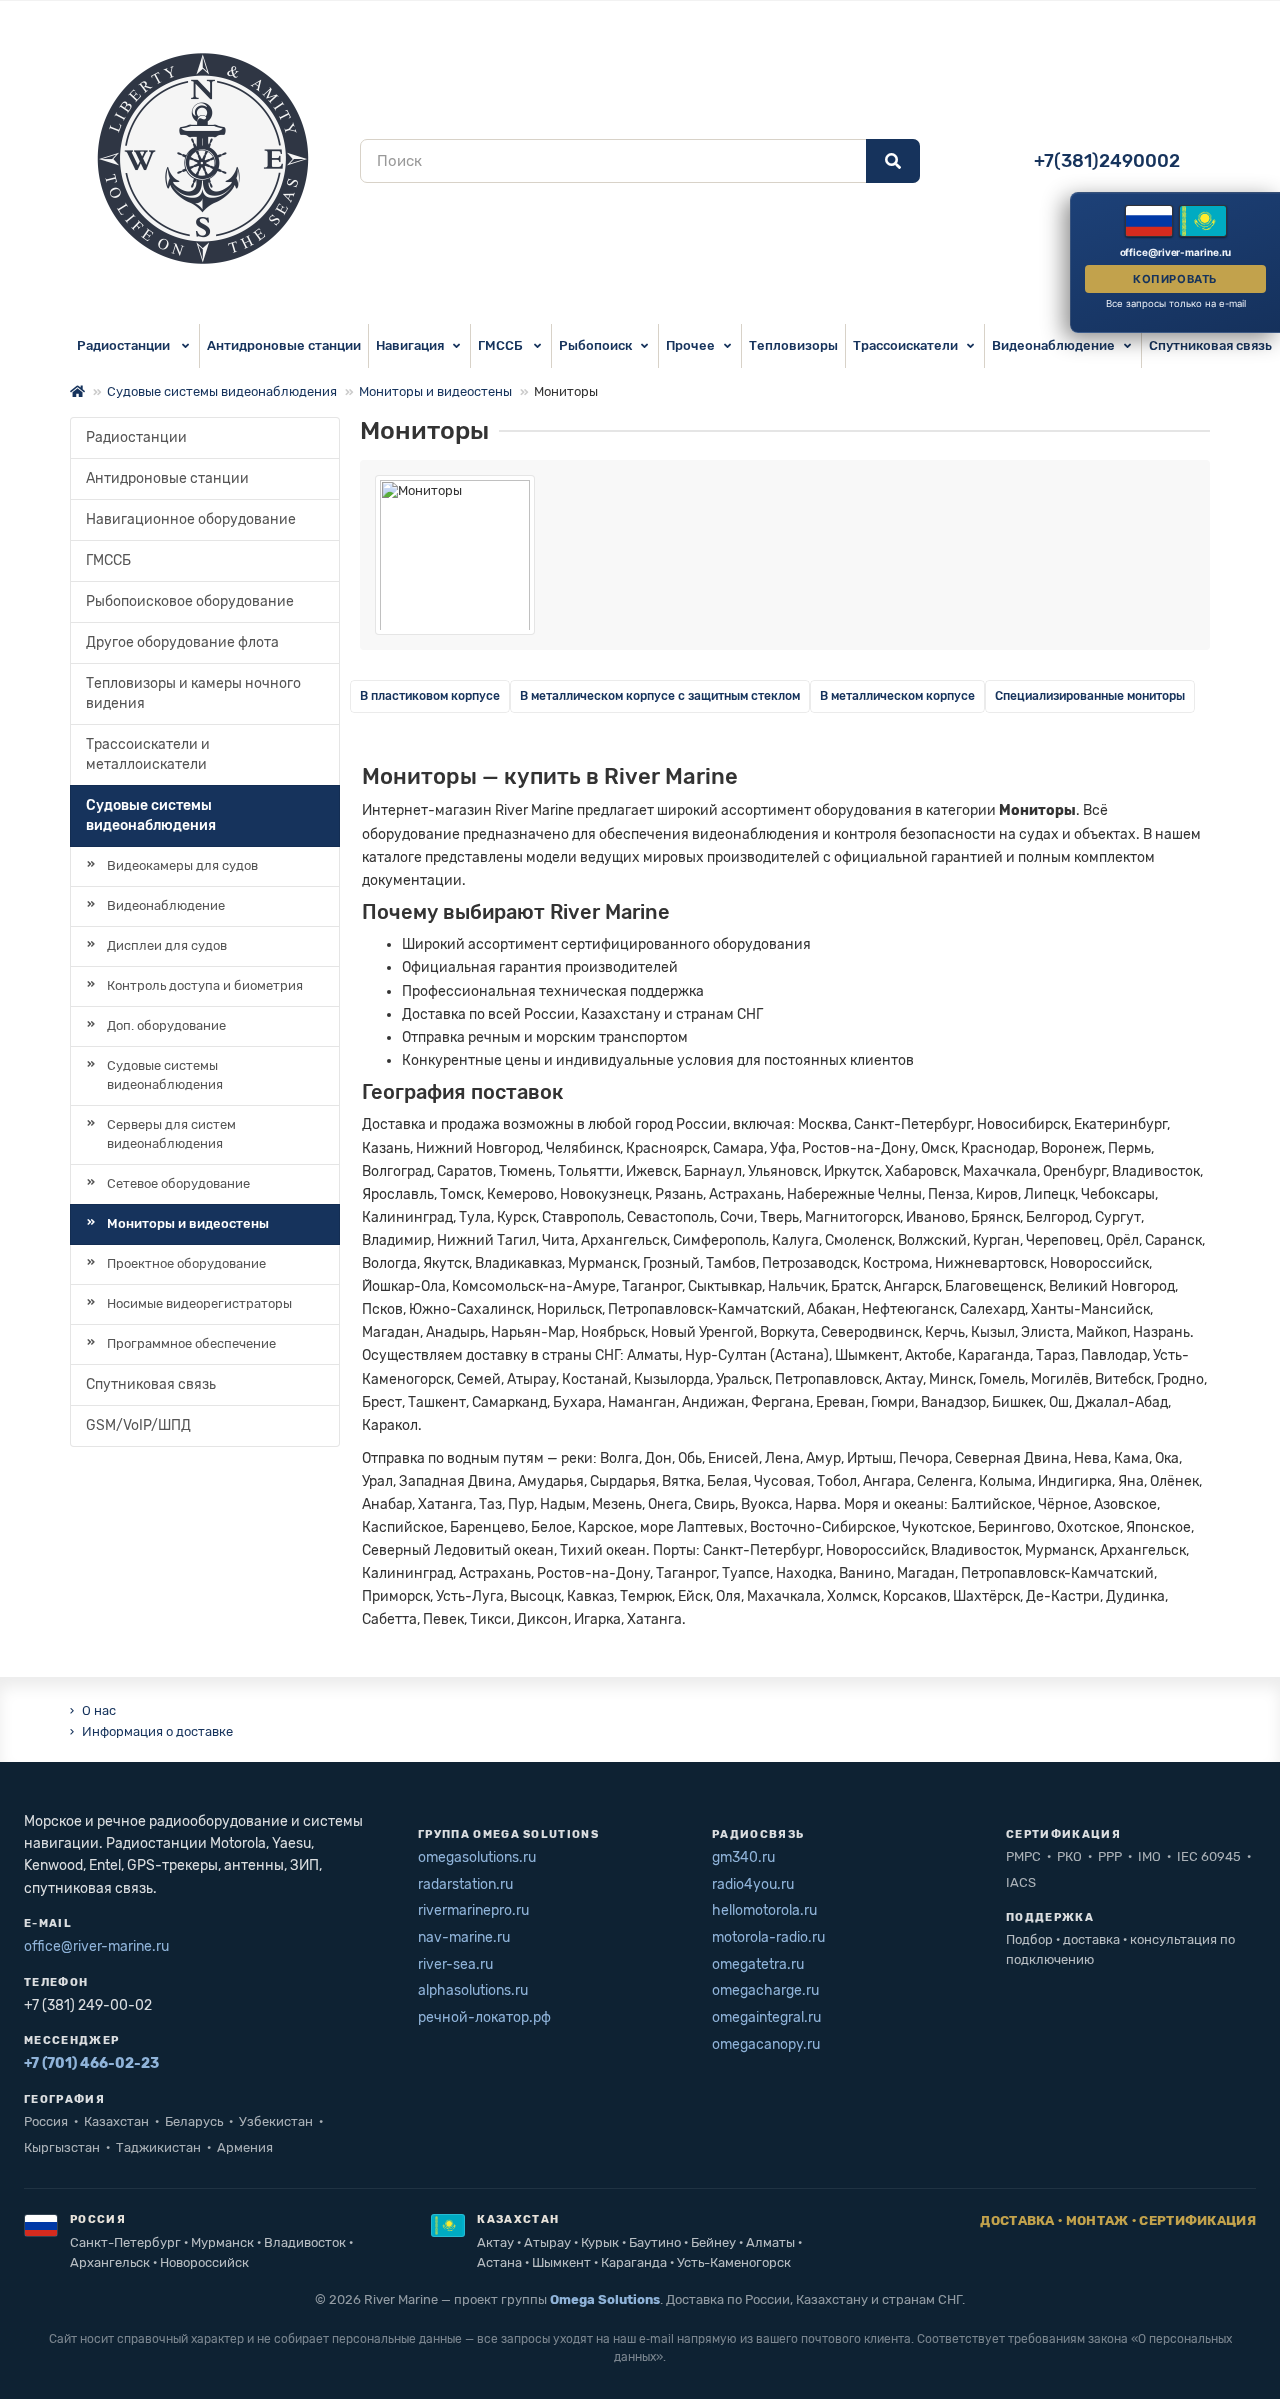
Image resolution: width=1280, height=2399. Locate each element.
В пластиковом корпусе (430, 696)
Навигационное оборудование (191, 519)
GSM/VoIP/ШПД (138, 1425)
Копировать (1175, 279)
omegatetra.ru (758, 1964)
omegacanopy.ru (766, 2044)
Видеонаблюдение (1053, 345)
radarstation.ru (465, 1884)
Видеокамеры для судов (182, 865)
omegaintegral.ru (766, 2017)
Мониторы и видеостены (435, 391)
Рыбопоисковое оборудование (190, 601)
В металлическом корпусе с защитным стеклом (660, 696)
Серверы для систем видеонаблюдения (171, 1134)
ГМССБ (501, 345)
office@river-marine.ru (96, 1946)
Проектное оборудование (186, 1263)
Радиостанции (125, 345)
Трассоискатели (905, 345)
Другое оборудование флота (182, 642)
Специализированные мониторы (1090, 696)
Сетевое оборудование (178, 1183)
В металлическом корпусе (897, 696)
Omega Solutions (605, 2299)
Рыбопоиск (595, 345)
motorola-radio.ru (768, 1937)
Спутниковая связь (151, 1384)
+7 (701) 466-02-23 (91, 2063)
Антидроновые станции (284, 345)
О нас (99, 1710)
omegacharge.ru (765, 1990)
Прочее (690, 345)
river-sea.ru (455, 1964)
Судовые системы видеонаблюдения (222, 391)
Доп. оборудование (166, 1025)
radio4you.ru (753, 1884)
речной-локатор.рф (484, 2017)
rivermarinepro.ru (473, 1910)
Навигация (410, 345)
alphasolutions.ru (473, 1990)
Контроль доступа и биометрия (205, 985)
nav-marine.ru (464, 1937)
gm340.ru (743, 1857)
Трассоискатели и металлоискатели (148, 754)
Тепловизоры (793, 345)
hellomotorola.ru (764, 1910)
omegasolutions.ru (477, 1857)
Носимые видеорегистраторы (199, 1303)
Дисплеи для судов (167, 945)
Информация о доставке (157, 1731)
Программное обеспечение (191, 1343)
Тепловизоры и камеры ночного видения (193, 693)
